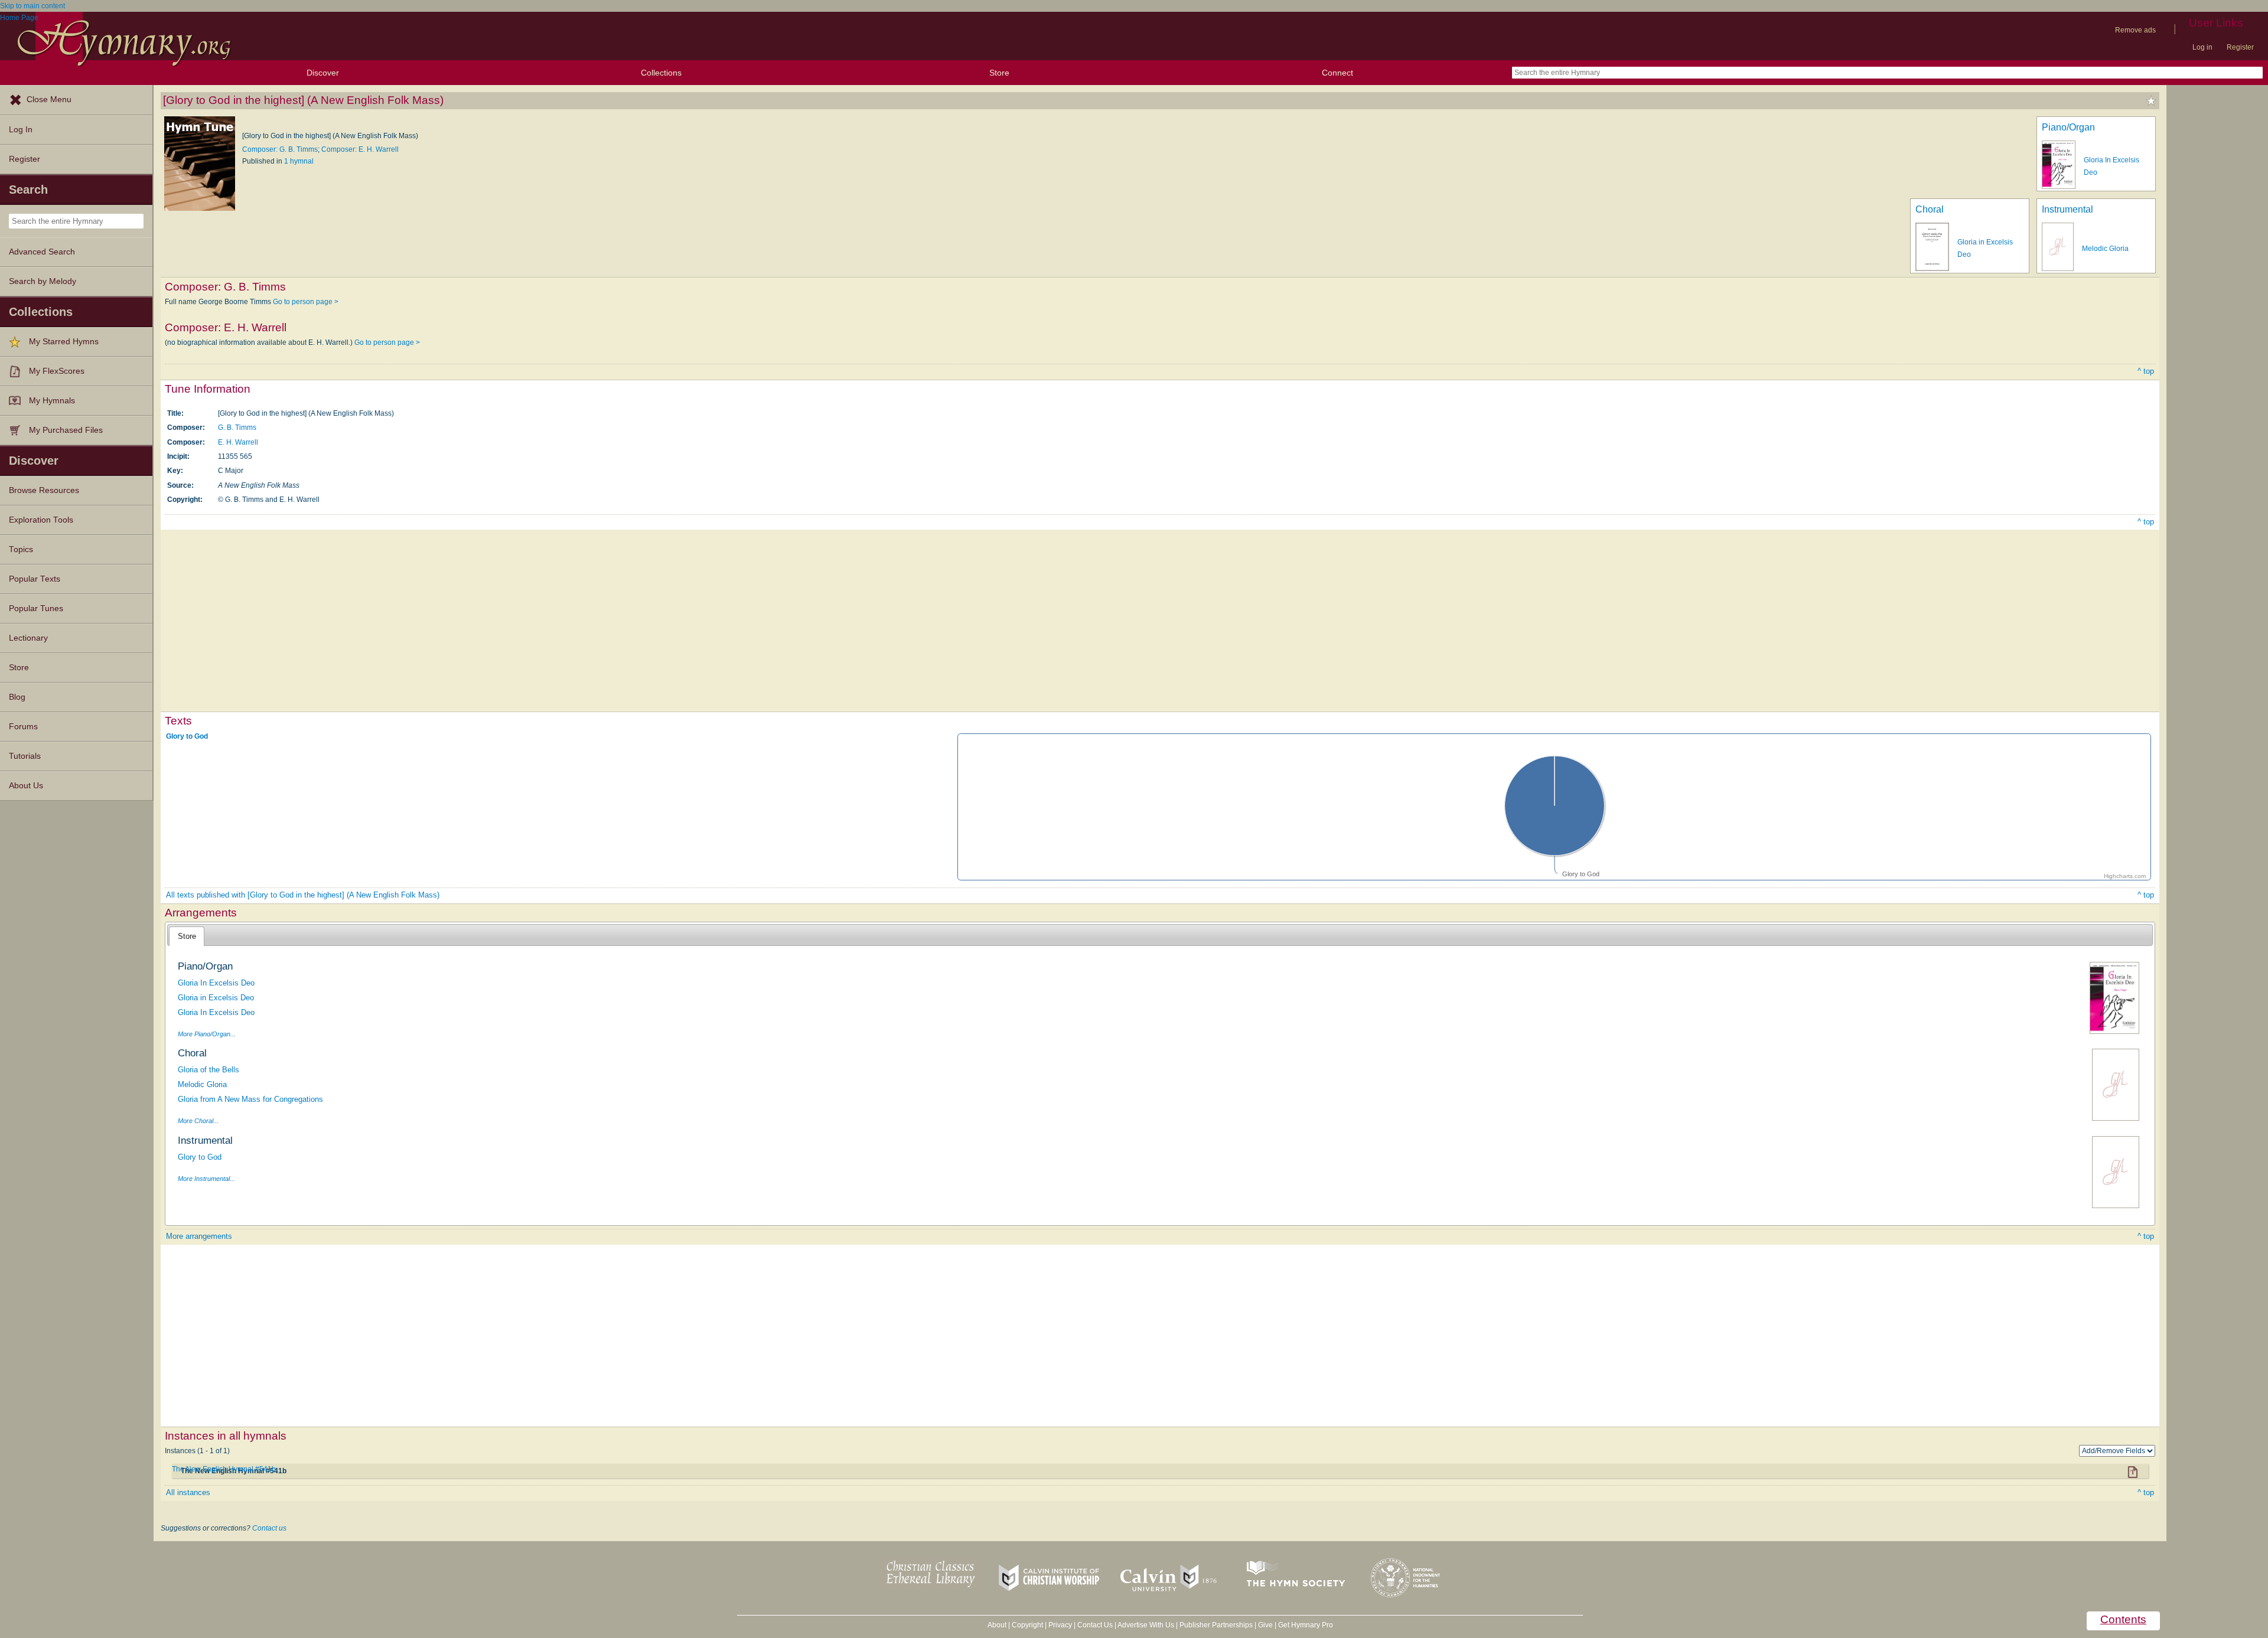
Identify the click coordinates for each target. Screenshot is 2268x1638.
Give (1265, 1625)
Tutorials (25, 756)
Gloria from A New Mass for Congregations (250, 1099)
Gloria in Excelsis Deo (216, 998)
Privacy (1060, 1625)
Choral (1930, 209)
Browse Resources (44, 490)
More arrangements (199, 1236)
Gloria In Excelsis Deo (216, 983)
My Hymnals (52, 401)
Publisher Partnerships (1216, 1625)
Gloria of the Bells (208, 1070)
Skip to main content (32, 6)
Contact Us (1095, 1625)
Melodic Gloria (2105, 249)
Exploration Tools (41, 520)
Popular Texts (35, 579)
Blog (17, 697)
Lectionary (28, 638)
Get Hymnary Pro (1306, 1625)
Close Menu (49, 99)
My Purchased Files (66, 430)
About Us (26, 786)
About (997, 1625)
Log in (2202, 47)
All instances (188, 1492)
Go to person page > (306, 302)
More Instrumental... (206, 1179)
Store (999, 73)
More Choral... (198, 1121)
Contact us (269, 1528)
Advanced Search (42, 252)
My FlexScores (57, 371)
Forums (23, 727)
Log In (21, 130)
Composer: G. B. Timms (280, 149)
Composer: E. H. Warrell (360, 149)
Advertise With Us (1146, 1625)
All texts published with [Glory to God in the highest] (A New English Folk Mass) (303, 895)
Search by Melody (43, 281)
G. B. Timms (237, 428)
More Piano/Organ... (207, 1034)
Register (2240, 47)
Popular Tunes (36, 608)
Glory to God (187, 736)
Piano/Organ (2068, 127)
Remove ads (2135, 30)
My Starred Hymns (64, 342)
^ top (2146, 371)
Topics (21, 549)
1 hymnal (299, 161)
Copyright (1027, 1625)
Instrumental (2067, 209)
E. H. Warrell (238, 442)
